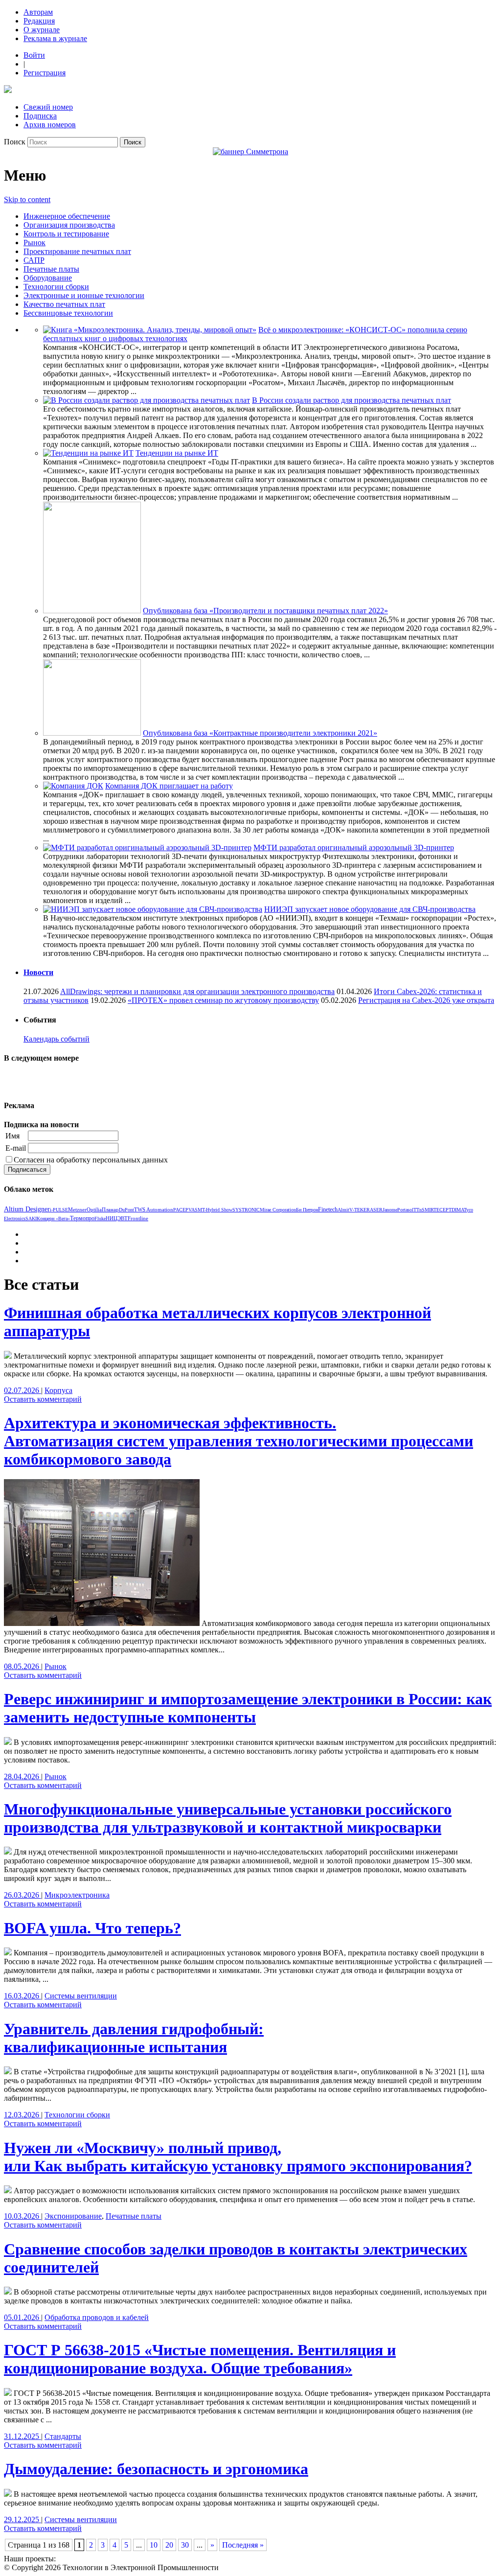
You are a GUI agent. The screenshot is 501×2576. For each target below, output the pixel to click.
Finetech (328, 1210)
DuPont (126, 1210)
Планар (110, 1209)
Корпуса (58, 1390)
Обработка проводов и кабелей (97, 2317)
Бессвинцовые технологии (68, 313)
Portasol (405, 1210)
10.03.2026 (23, 2216)
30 (185, 2545)
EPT (447, 1210)
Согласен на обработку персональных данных (91, 1160)
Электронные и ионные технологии (84, 295)
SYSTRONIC (246, 1210)
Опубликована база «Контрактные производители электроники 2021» (260, 733)
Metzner (77, 1209)
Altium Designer (27, 1209)
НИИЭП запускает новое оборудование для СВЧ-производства (370, 909)
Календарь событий (57, 1039)
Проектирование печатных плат (77, 251)
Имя (12, 1136)
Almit (343, 1210)
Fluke (100, 1218)
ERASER (373, 1210)
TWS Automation (154, 1209)
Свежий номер (48, 107)
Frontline (138, 1218)
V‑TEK (356, 1210)
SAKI (31, 1218)
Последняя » (243, 2545)
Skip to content (27, 199)
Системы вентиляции (81, 1996)
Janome (390, 1210)
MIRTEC (434, 1210)
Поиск (15, 142)
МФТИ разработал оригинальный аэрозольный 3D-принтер (354, 847)
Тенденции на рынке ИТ (177, 453)
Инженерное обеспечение (67, 216)
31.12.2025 (23, 2436)
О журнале (42, 30)
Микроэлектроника (77, 1895)
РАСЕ (179, 1210)
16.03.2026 (23, 1996)
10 (154, 2545)
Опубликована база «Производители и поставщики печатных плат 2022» (265, 611)
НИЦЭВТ (117, 1218)
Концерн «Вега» (53, 1218)
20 (169, 2545)
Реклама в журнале (55, 38)
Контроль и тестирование (66, 234)
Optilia (94, 1209)
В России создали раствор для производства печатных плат (352, 400)
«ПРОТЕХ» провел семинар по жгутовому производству (223, 1000)
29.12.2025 (23, 2519)
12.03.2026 (23, 2115)
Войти (34, 55)
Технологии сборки (56, 287)
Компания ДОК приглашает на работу (169, 786)
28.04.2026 (23, 1776)
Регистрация (45, 73)
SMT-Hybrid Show (214, 1210)
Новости (38, 972)
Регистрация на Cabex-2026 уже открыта (426, 1000)
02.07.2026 (23, 1390)
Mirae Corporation (278, 1210)
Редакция (39, 21)
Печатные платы (51, 269)
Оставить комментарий (43, 1399)
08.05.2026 (23, 1666)
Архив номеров (50, 125)
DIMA (458, 1210)
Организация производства (69, 225)
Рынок (34, 243)
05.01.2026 (23, 2317)
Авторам (38, 12)
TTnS (419, 1210)
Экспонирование (73, 2216)
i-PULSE (59, 1210)
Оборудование (48, 278)
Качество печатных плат (64, 304)
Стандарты (63, 2436)
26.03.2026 (23, 1895)
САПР (34, 260)
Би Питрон (307, 1210)
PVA (190, 1210)
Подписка (40, 116)
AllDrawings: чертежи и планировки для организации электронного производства (197, 991)
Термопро (82, 1218)
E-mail (16, 1148)
